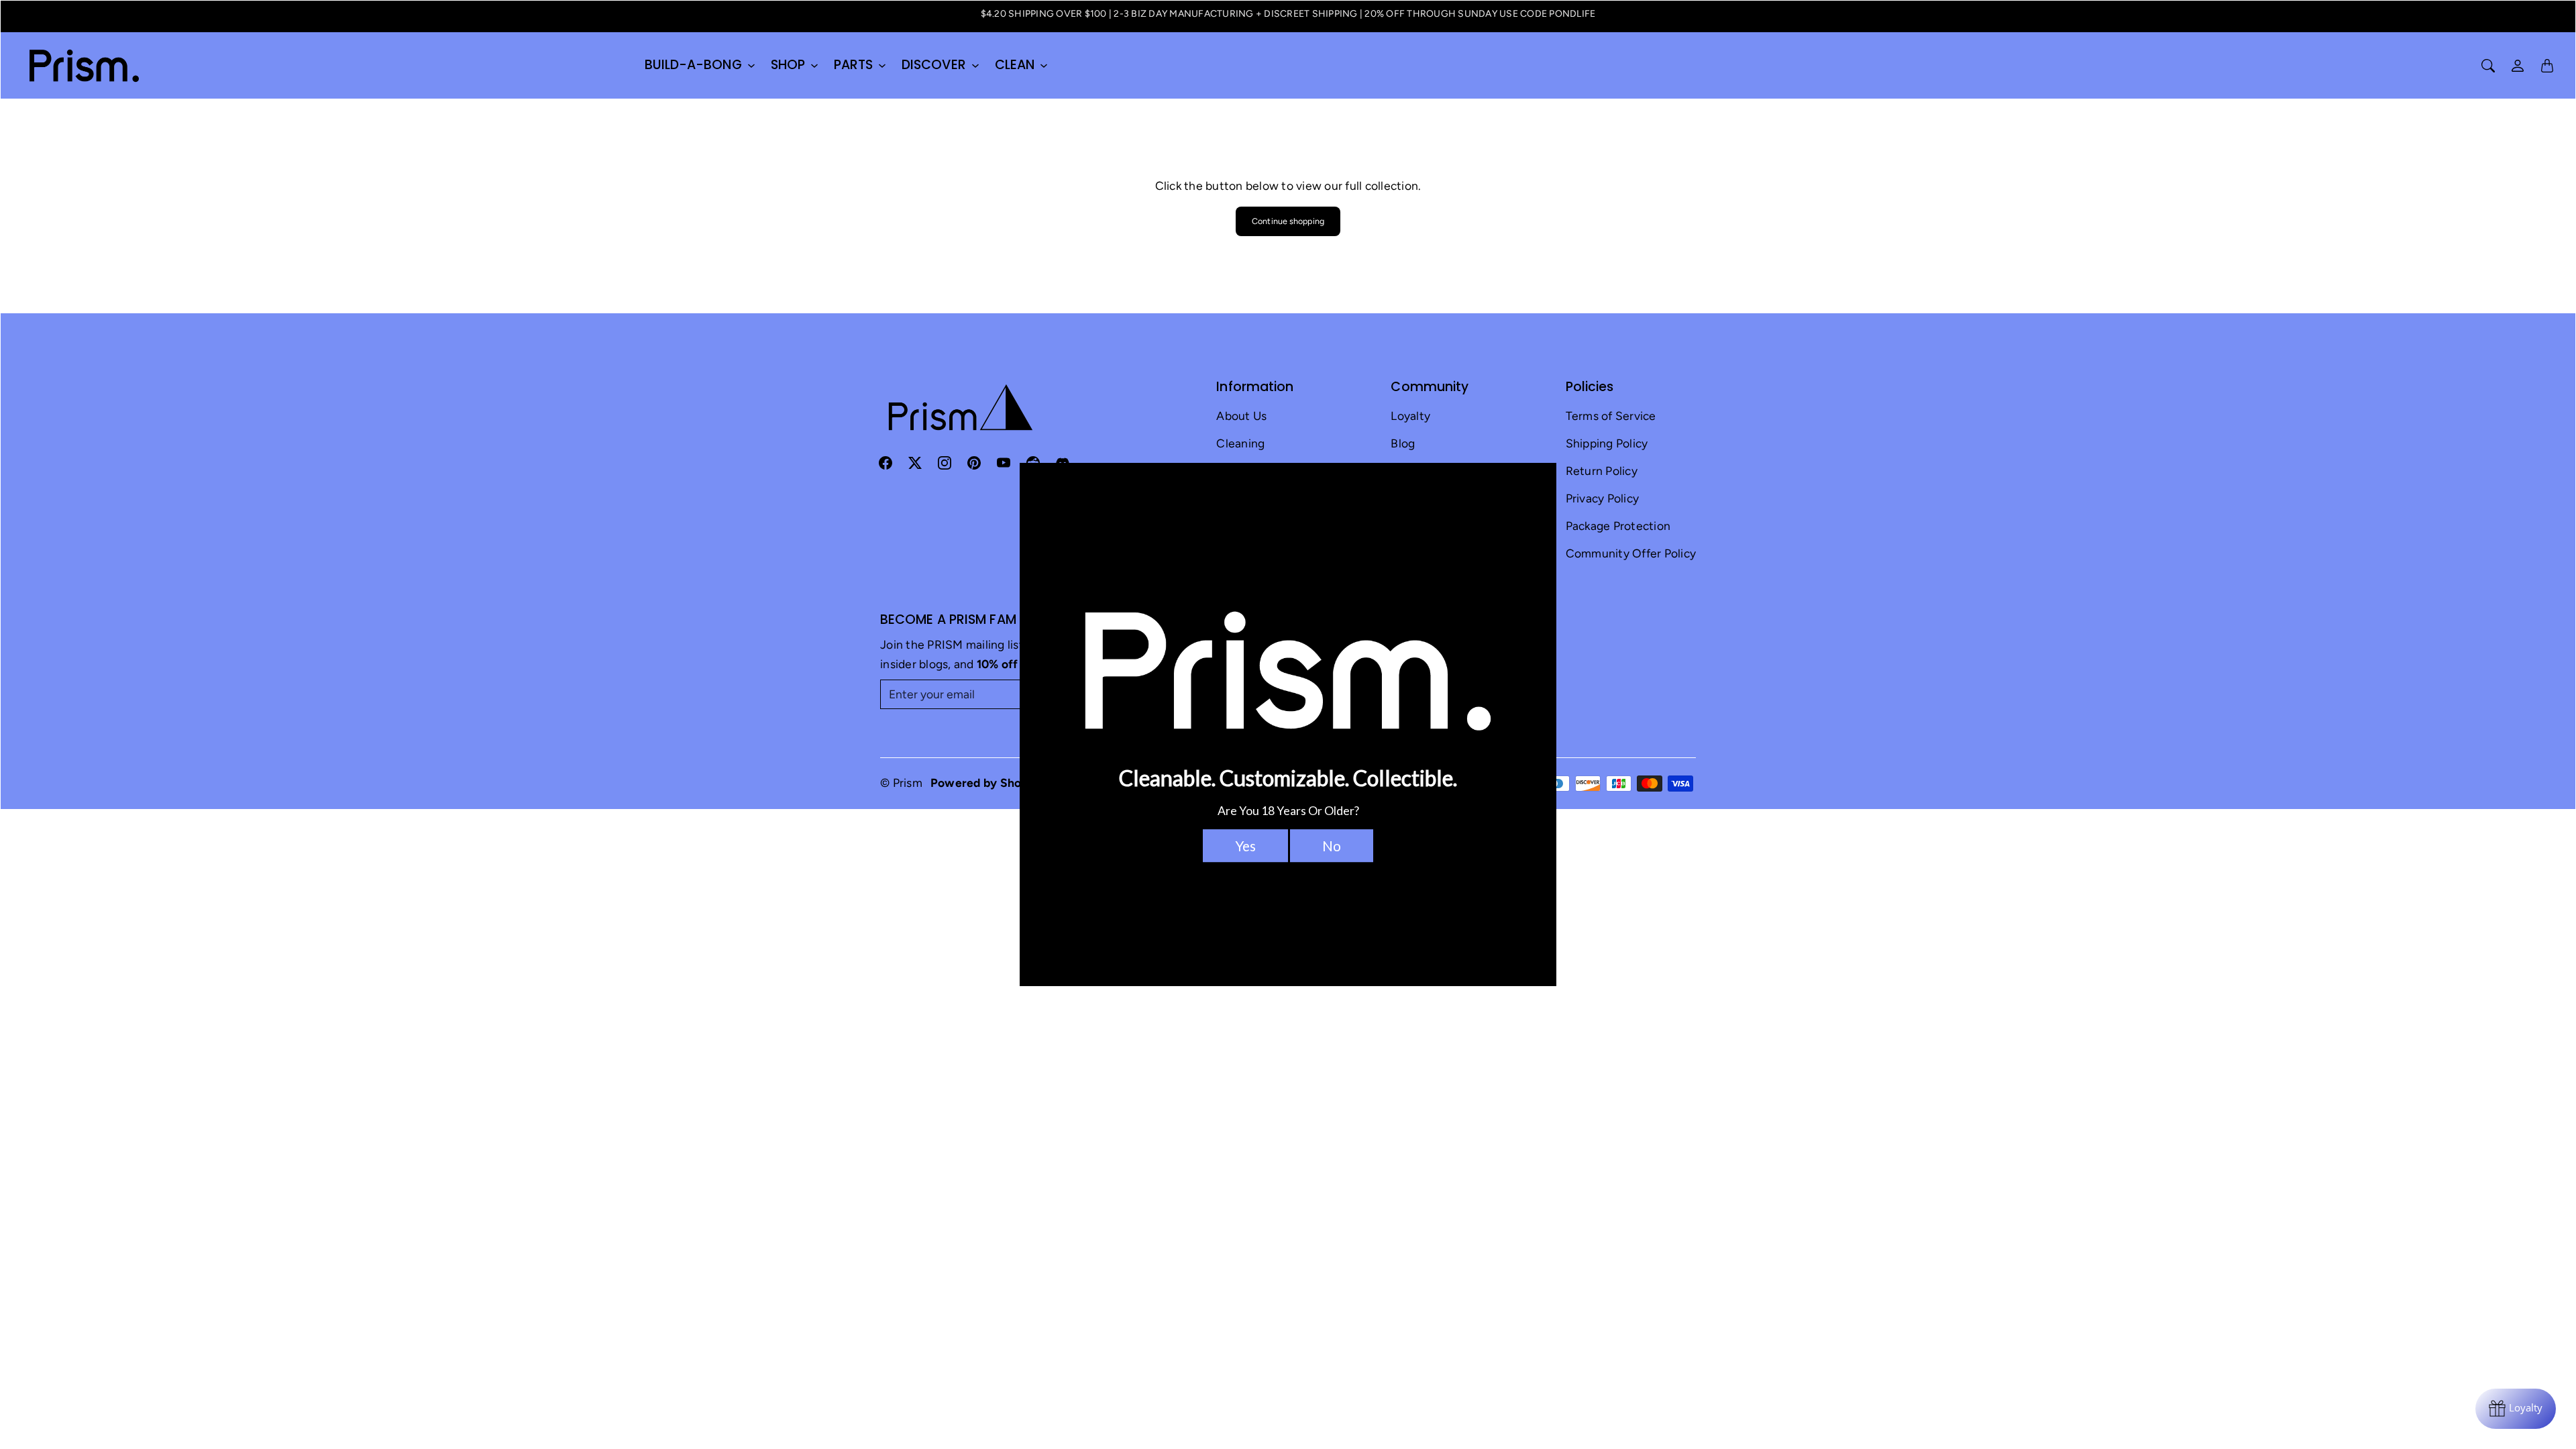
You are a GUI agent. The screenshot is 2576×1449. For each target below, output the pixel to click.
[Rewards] (2516, 1409)
